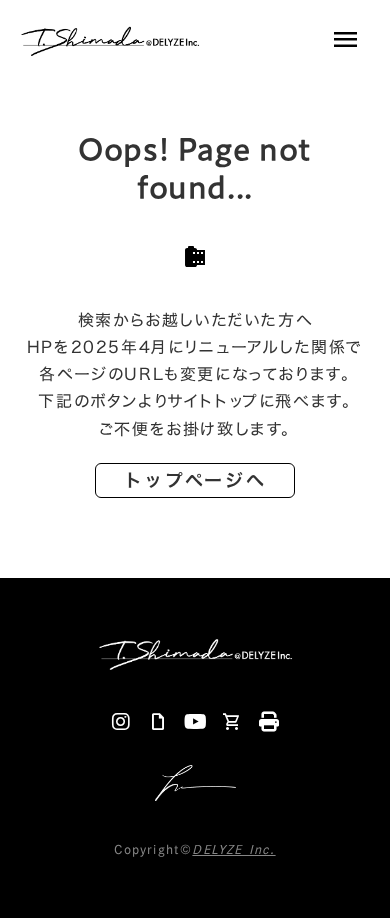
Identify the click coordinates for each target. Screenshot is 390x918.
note (158, 722)
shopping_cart (232, 722)
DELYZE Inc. (233, 849)
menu (345, 40)
